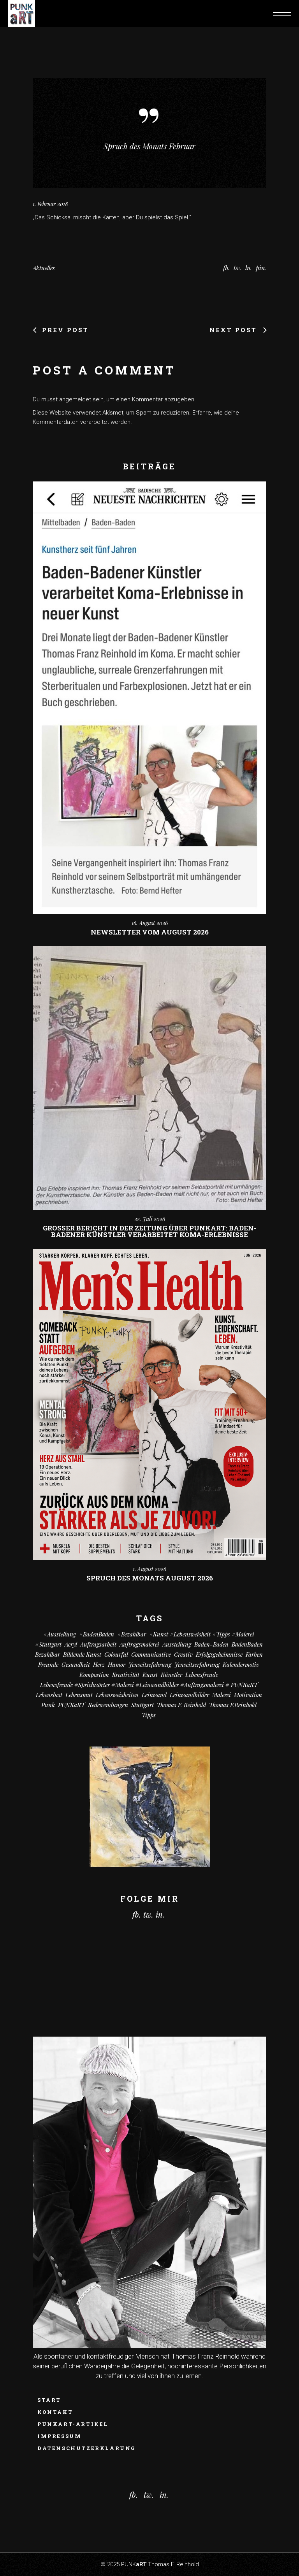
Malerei (222, 1695)
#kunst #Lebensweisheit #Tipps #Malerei (202, 1634)
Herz (99, 1664)
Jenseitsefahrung (150, 1664)
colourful (116, 1654)
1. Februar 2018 (50, 204)
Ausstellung (177, 1644)
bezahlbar (47, 1654)
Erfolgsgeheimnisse (219, 1654)
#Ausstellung (60, 1634)
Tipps (149, 1715)
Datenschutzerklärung (86, 2448)
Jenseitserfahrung (197, 1664)
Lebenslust (49, 1695)
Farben (254, 1654)
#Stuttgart (48, 1644)
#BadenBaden (97, 1634)
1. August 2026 (149, 1569)
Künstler (171, 1675)
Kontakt (55, 2412)
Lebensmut (79, 1695)
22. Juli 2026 (150, 1219)
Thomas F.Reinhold (233, 1705)
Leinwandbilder (189, 1695)
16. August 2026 (150, 923)
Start (49, 2400)
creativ (183, 1654)
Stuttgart (142, 1705)
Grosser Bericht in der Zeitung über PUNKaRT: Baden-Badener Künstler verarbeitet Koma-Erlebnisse (150, 1231)
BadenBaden (247, 1644)
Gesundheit (76, 1664)
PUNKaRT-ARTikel (73, 2424)
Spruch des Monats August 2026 (150, 1578)
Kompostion (94, 1675)
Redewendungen (108, 1705)
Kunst (150, 1675)
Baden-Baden (211, 1644)
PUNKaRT (71, 1705)
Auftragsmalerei (139, 1644)
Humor (117, 1664)
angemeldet (75, 399)
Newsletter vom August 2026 (150, 932)
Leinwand (154, 1695)
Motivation (248, 1695)
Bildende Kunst (82, 1654)
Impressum (59, 2436)
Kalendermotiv (241, 1664)
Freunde (48, 1664)
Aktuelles (44, 268)
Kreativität (126, 1675)
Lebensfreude (202, 1675)
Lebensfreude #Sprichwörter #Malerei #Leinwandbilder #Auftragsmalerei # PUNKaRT (149, 1685)
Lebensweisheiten (117, 1695)
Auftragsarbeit (98, 1644)
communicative (151, 1654)
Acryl (71, 1644)
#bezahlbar (132, 1634)
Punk (48, 1705)
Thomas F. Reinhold (181, 1705)
